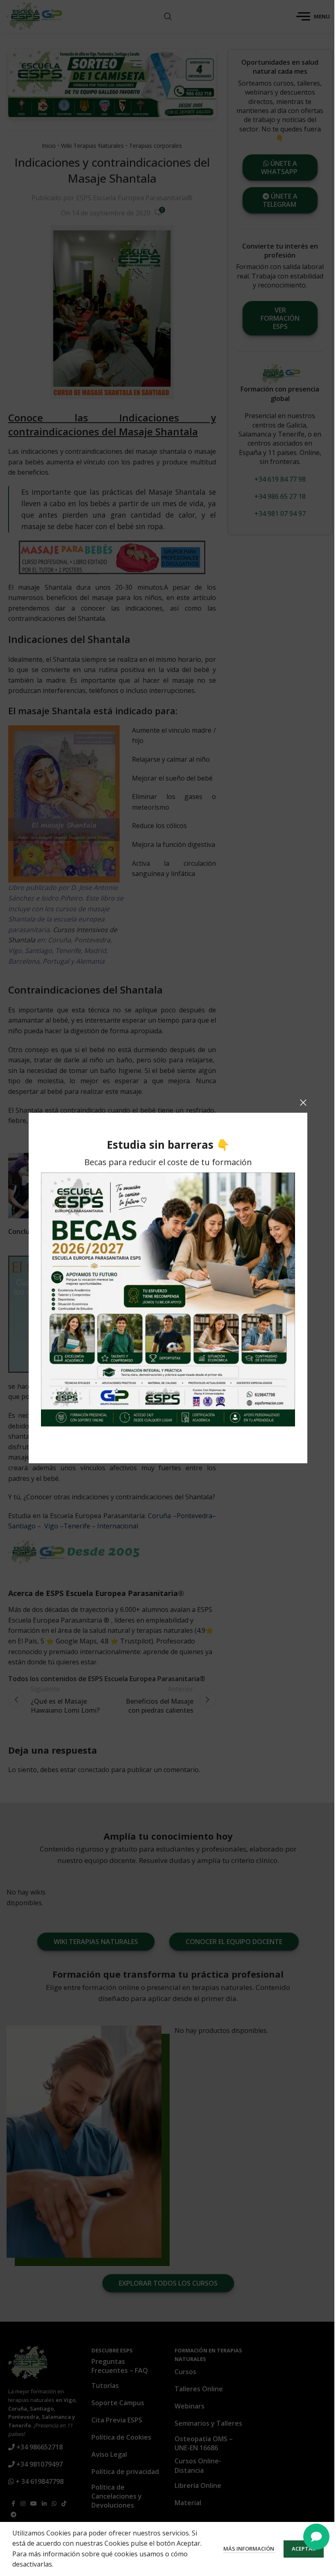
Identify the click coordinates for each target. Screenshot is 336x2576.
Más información (249, 2549)
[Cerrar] (303, 1102)
